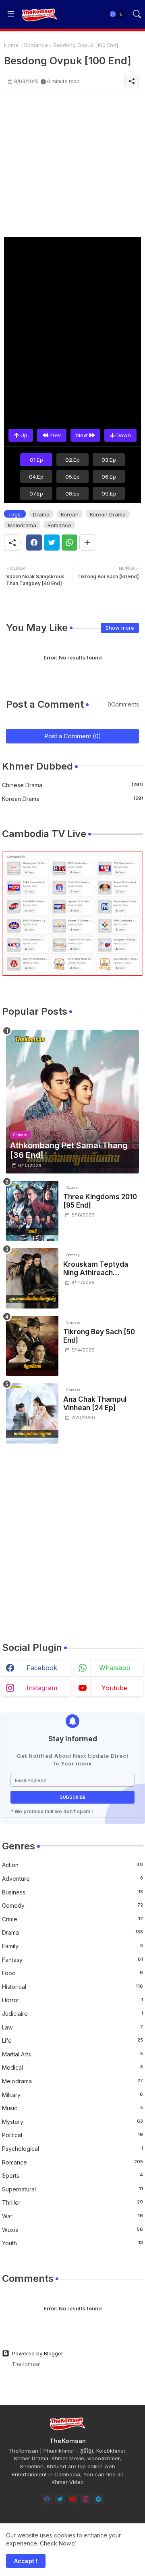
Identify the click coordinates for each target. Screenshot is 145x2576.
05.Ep (72, 477)
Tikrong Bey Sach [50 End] (99, 1336)
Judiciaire (72, 2014)
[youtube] (73, 2499)
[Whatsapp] (69, 543)
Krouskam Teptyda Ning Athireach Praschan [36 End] (96, 1269)
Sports (72, 2176)
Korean (70, 514)
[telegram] (98, 2499)
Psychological (72, 2149)
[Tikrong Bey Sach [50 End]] (32, 1346)
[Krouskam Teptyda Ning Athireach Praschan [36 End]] (32, 1278)
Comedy (72, 1905)
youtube (114, 1688)
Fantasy (72, 1960)
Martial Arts (72, 2054)
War (72, 2216)
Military (72, 2095)
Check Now (55, 2543)
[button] (117, 14)
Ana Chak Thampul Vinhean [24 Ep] (95, 1403)
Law (72, 2027)
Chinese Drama (72, 785)
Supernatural (72, 2189)
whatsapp (115, 1668)
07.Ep (36, 493)
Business (72, 1892)
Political (72, 2135)
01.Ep (36, 460)
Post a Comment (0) (73, 736)
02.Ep (72, 460)
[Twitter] (52, 543)
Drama (41, 514)
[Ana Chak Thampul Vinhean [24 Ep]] (32, 1413)
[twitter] (60, 2499)
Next (83, 435)
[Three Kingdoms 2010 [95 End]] (32, 1211)
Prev (54, 435)
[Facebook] (34, 543)
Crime (72, 1919)
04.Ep (36, 477)
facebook (42, 1668)
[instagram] (86, 2499)
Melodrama (22, 525)
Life (72, 2041)
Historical (72, 1987)
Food (72, 1973)
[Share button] (87, 543)
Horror (72, 2000)
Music (72, 2108)
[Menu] (11, 14)
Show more (120, 628)
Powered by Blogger (38, 2353)
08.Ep (72, 493)
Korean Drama (108, 514)
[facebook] (47, 2499)
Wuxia (72, 2230)
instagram (42, 1688)
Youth (72, 2243)
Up (23, 435)
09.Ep (109, 493)
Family (72, 1946)
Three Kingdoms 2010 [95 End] (100, 1201)
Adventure (72, 1879)
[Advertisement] (72, 165)
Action (72, 1865)
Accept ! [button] (26, 2561)
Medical (72, 2067)
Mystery (72, 2122)
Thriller (72, 2202)
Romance (36, 45)
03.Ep (109, 460)
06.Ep (109, 477)
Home (11, 45)
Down (123, 435)
